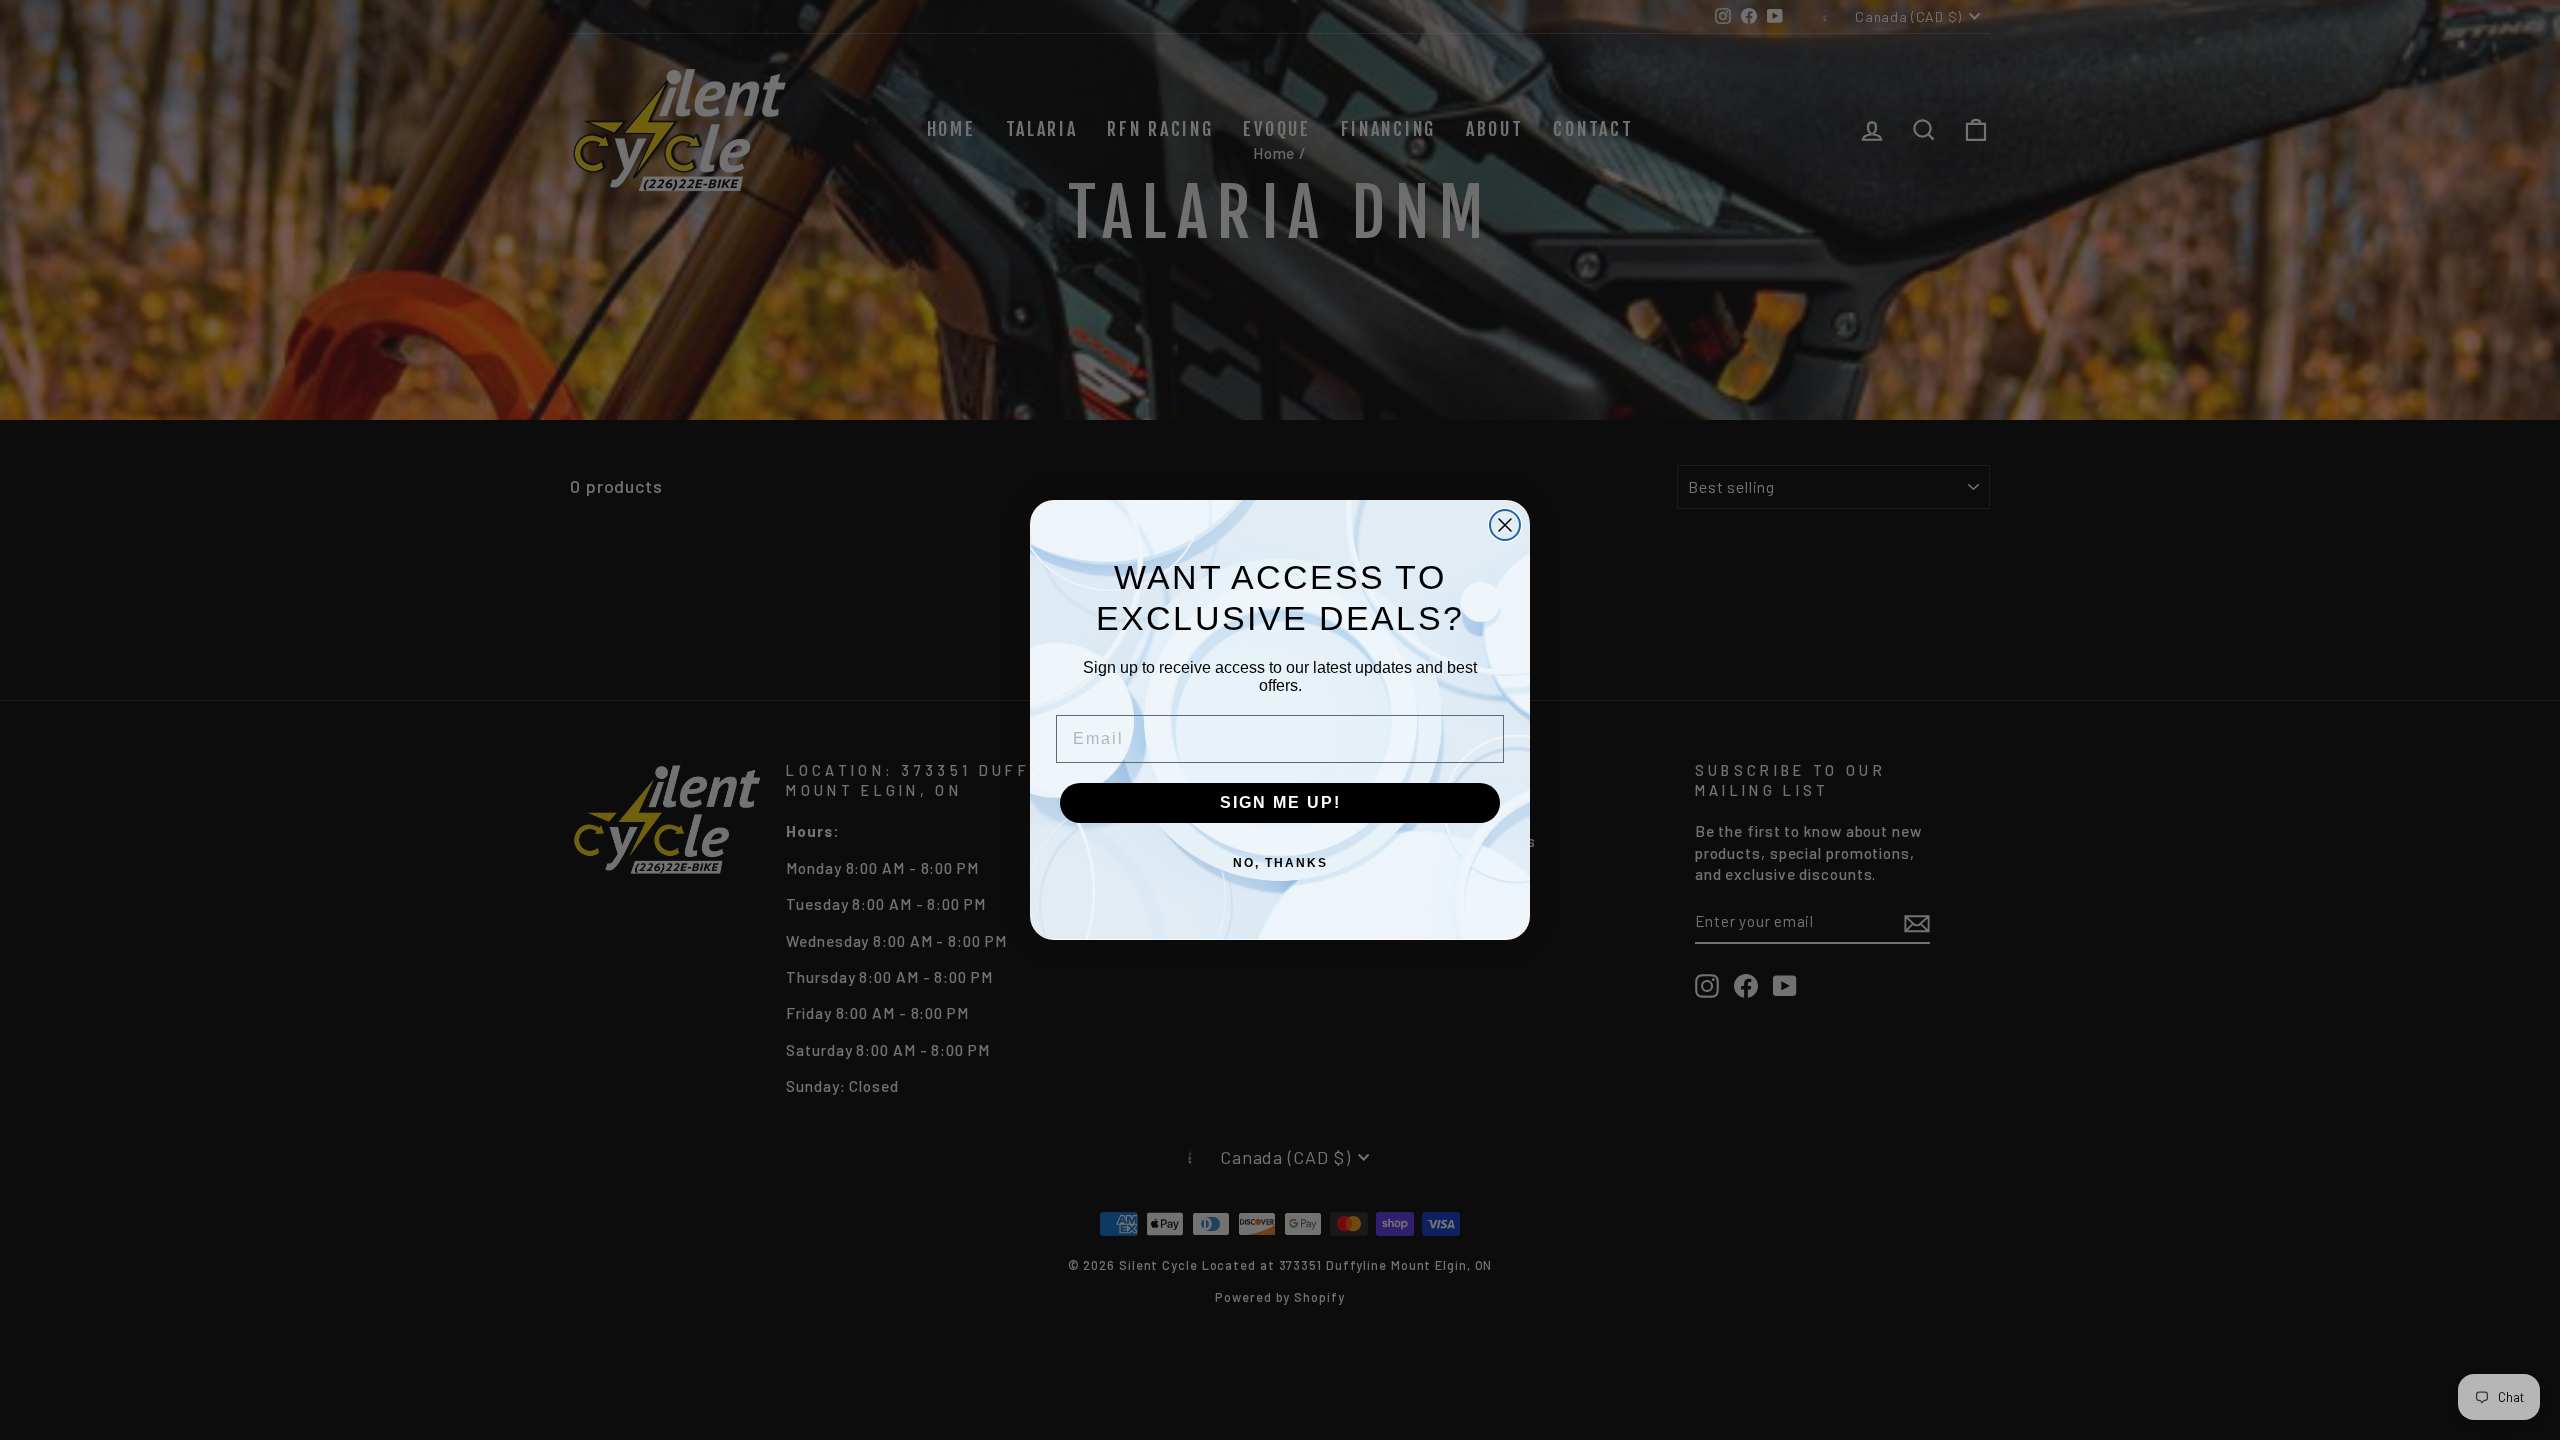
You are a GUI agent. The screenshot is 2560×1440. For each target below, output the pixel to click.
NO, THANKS (1280, 863)
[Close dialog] (1505, 525)
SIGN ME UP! (1280, 802)
